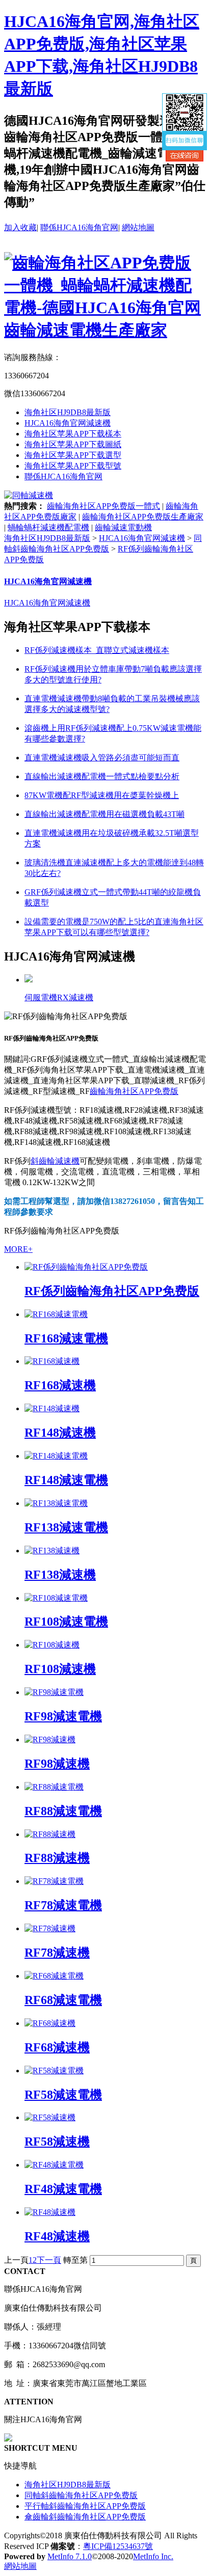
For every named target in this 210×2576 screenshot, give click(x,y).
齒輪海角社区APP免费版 (134, 1091)
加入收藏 (20, 227)
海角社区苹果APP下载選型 (73, 455)
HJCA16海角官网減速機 (68, 423)
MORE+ (18, 1249)
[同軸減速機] (29, 495)
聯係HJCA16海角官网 (79, 227)
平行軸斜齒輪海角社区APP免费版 (85, 2506)
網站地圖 (138, 227)
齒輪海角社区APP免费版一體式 (103, 506)
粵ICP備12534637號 (118, 2546)
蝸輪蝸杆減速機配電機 (48, 527)
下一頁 (49, 2260)
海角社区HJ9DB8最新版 (68, 412)
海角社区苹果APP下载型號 (73, 466)
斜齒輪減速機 (55, 1161)
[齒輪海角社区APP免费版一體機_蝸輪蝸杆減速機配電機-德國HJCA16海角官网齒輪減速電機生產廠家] (105, 330)
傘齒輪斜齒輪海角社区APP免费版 (85, 2517)
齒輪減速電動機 (123, 527)
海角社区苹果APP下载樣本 (73, 434)
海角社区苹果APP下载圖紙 (73, 444)
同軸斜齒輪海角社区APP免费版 (81, 2495)
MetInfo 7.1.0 (70, 2556)
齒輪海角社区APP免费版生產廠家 (143, 517)
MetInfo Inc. (153, 2556)
